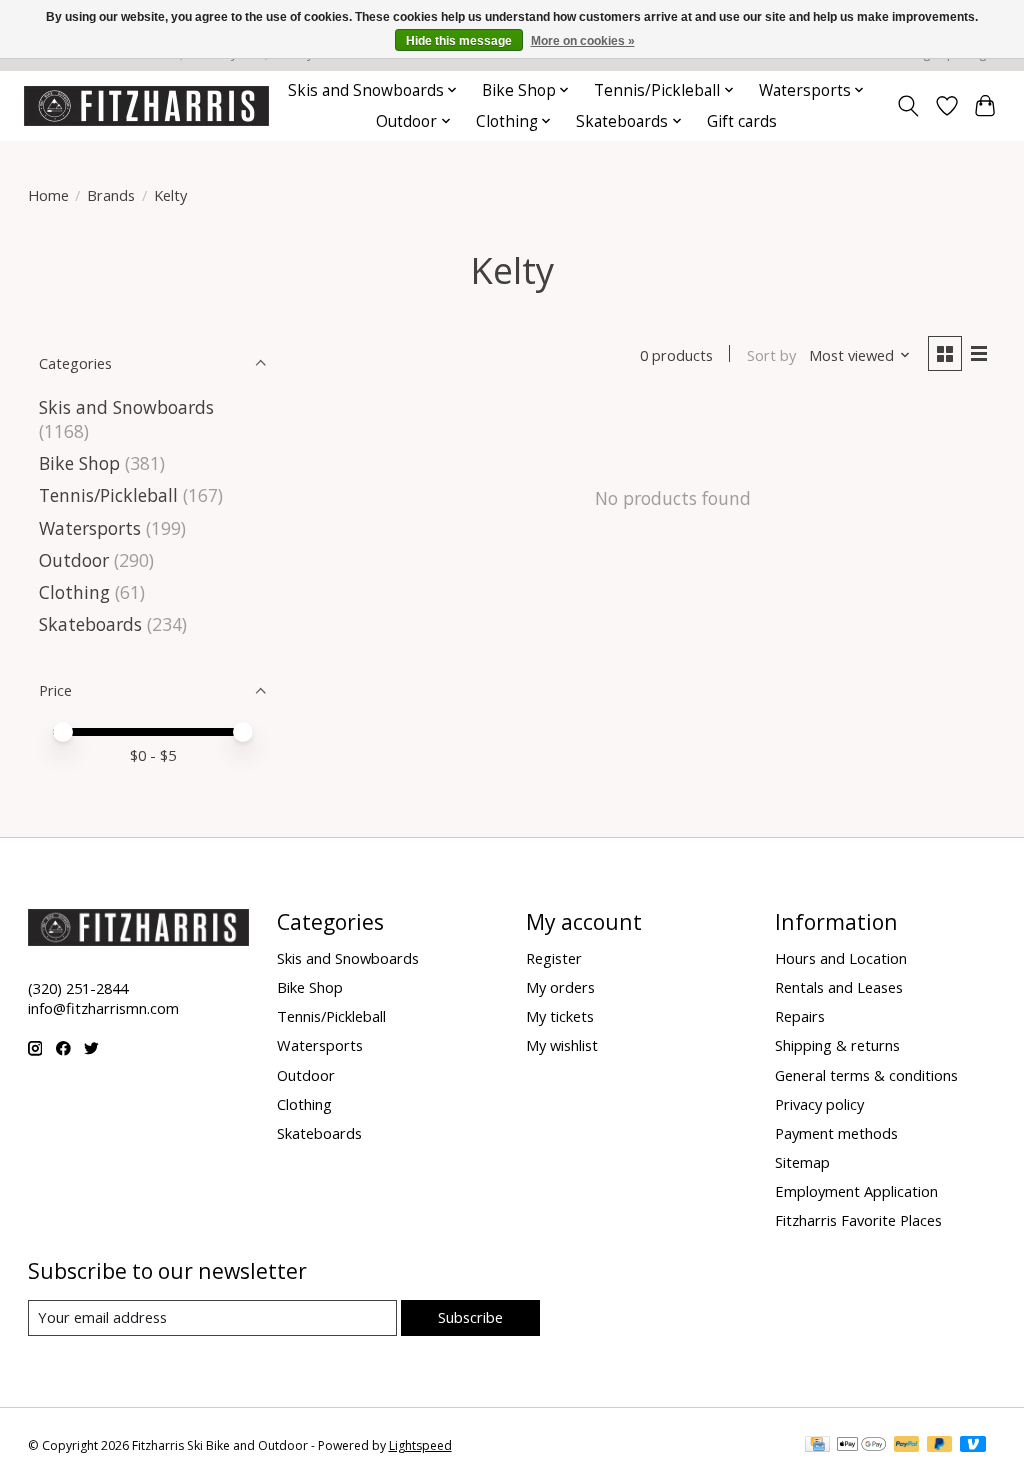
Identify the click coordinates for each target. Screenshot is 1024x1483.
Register (554, 958)
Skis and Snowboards (126, 407)
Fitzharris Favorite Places (858, 1220)
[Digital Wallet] (861, 1446)
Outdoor (74, 560)
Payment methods (836, 1133)
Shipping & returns (837, 1045)
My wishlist (562, 1045)
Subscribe (470, 1317)
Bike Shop (79, 463)
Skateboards (90, 624)
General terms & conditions (866, 1075)
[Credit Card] (817, 1446)
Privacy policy (819, 1104)
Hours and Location (841, 958)
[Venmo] (973, 1446)
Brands (111, 195)
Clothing (74, 592)
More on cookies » (583, 41)
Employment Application (856, 1191)
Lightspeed (420, 1445)
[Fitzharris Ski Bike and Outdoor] (146, 105)
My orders (560, 987)
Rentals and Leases (839, 987)
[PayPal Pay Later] (940, 1446)
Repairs (800, 1016)
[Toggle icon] (907, 106)
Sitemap (802, 1162)
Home (48, 195)
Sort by (771, 355)
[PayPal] (907, 1446)
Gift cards (742, 121)
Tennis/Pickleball (108, 495)
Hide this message (459, 41)
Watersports (90, 528)
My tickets (560, 1016)
